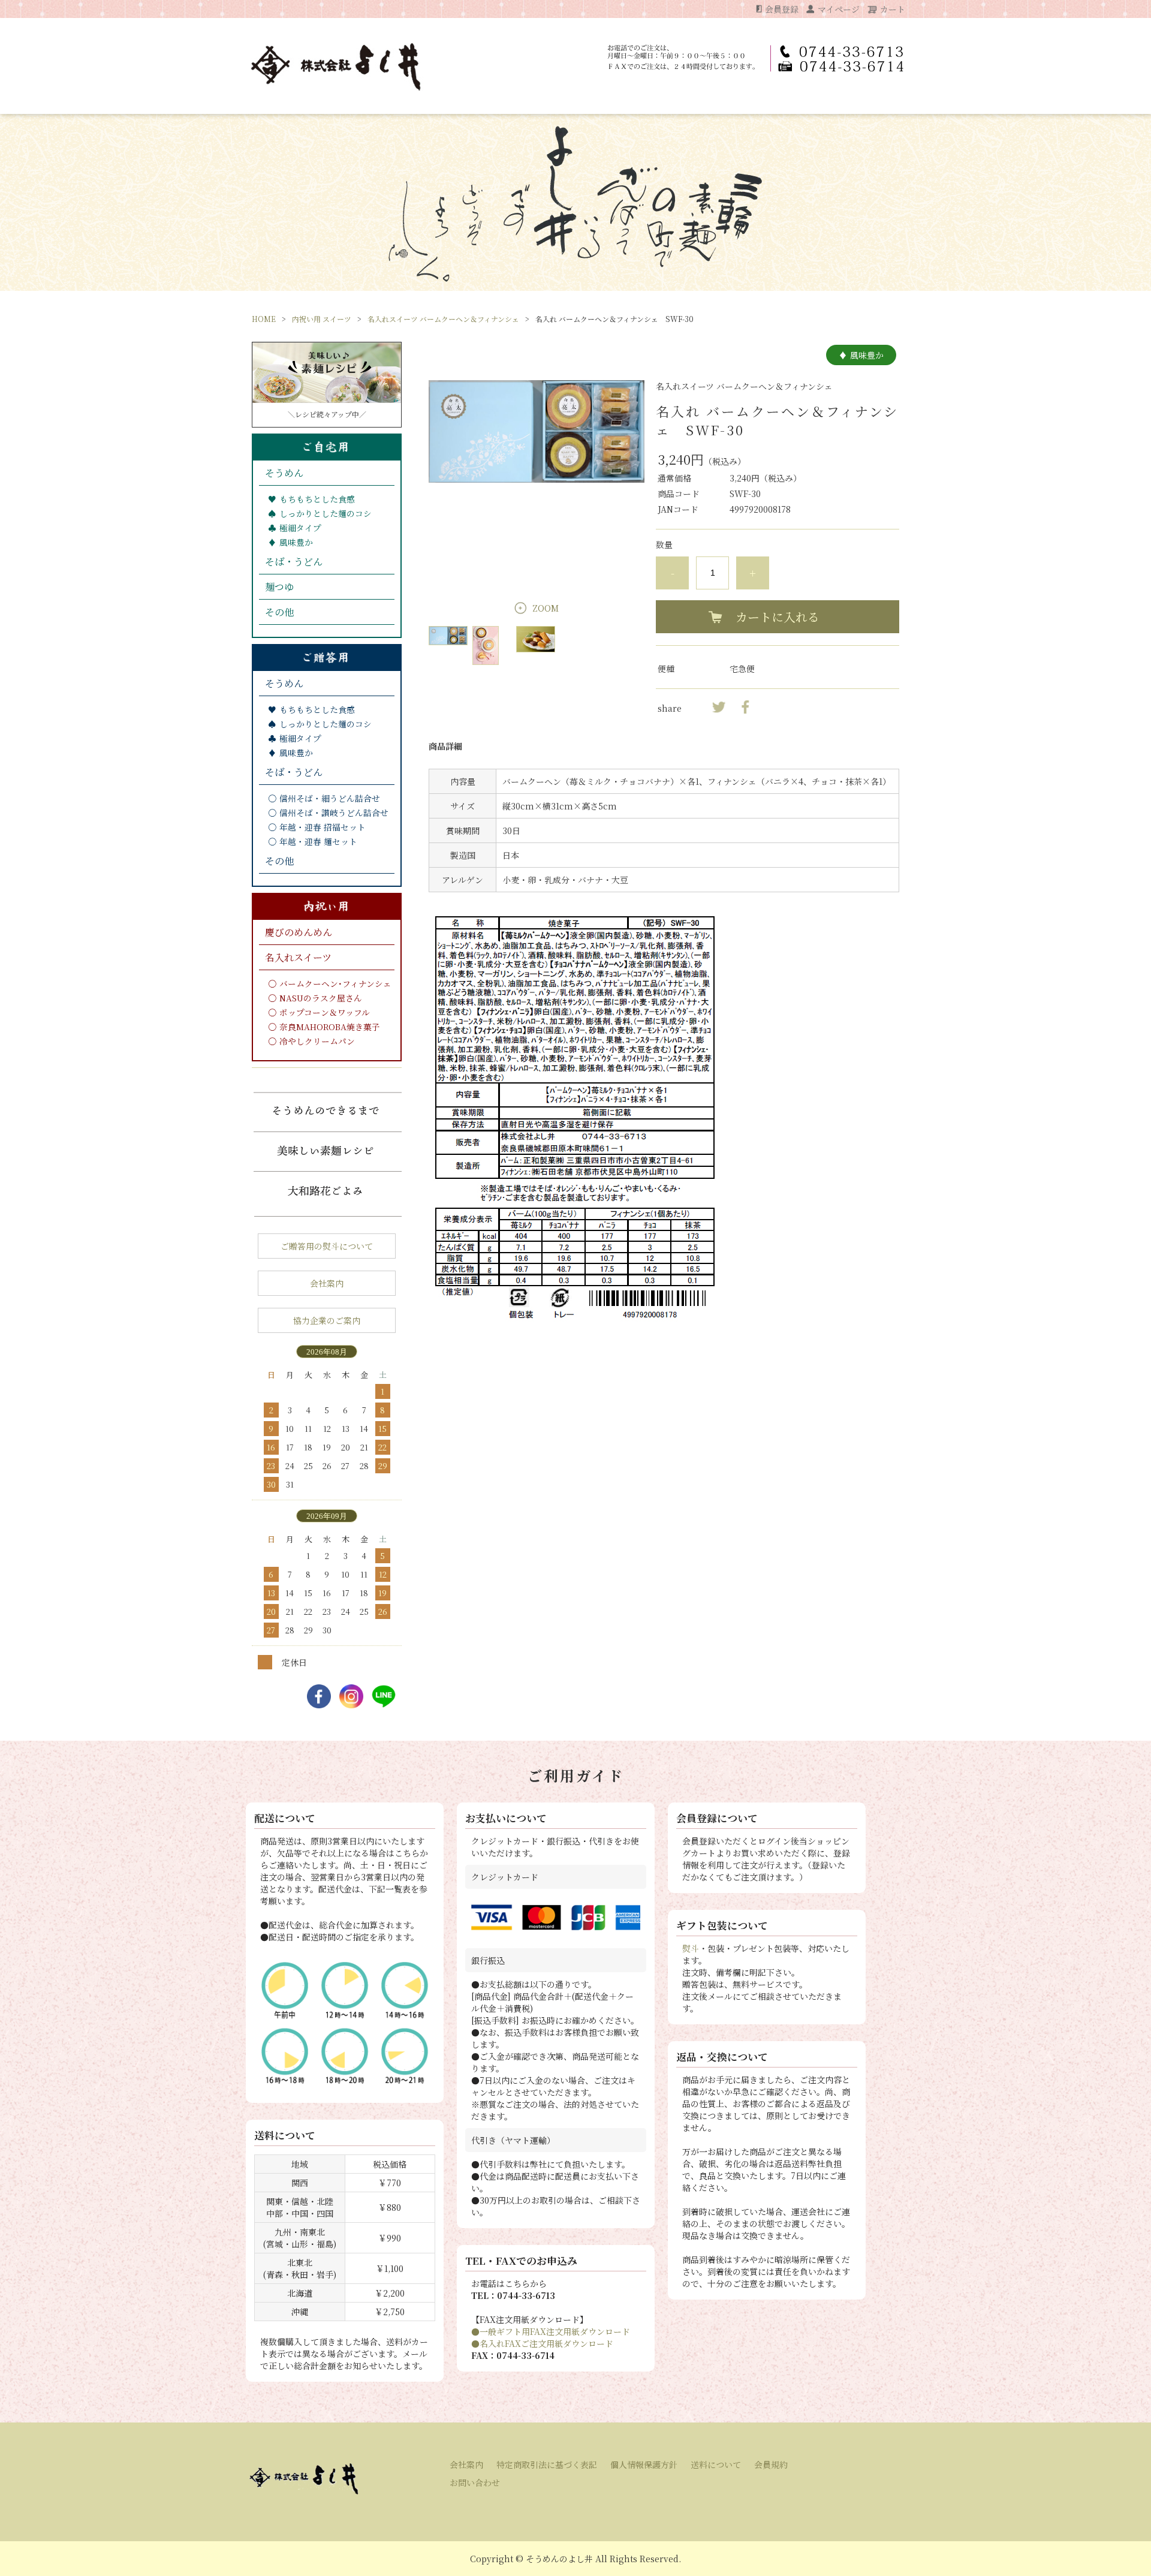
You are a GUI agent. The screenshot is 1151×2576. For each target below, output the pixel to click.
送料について (716, 2464)
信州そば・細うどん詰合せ (330, 798)
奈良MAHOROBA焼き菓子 (330, 1027)
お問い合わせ (475, 2482)
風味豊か (296, 542)
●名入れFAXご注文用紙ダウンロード (542, 2343)
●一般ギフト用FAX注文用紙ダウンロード (551, 2331)
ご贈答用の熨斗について (327, 1246)
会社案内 (327, 1283)
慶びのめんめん (299, 932)
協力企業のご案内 (327, 1320)
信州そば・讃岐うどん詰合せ (334, 812)
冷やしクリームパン (317, 1041)
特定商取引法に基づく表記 (547, 2464)
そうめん (284, 473)
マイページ (839, 9)
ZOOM (546, 608)
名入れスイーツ (298, 957)
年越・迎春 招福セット (323, 827)
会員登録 (782, 9)
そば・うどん (294, 562)
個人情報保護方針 (644, 2464)
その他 (279, 612)
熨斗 (691, 1948)
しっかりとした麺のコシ (326, 513)
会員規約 (771, 2464)
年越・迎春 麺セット (318, 841)
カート (893, 9)
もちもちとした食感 (317, 499)
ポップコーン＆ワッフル (325, 1012)
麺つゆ (279, 587)
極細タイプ (300, 528)
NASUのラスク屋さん (321, 998)
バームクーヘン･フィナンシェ (335, 983)
